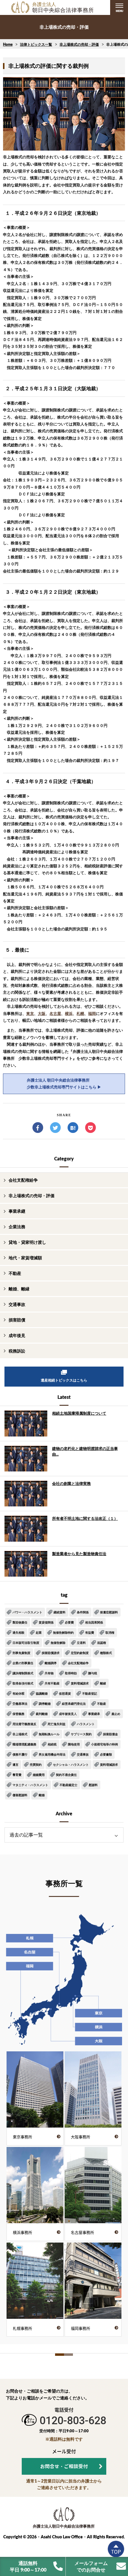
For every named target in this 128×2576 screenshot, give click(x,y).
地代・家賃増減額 (25, 1258)
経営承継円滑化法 (74, 1704)
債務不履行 (20, 1754)
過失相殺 (18, 1632)
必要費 (69, 1622)
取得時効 (71, 1673)
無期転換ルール (49, 1734)
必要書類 (106, 1754)
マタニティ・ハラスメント (30, 1785)
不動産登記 (90, 1693)
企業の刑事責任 (23, 1663)
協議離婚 (42, 1693)
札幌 (80, 1013)
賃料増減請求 (80, 1683)
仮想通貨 (65, 1693)
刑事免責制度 (21, 1653)
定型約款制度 (80, 1653)
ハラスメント (86, 1724)
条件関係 (83, 1612)
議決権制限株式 (23, 1673)
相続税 (52, 1744)
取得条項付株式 (23, 1683)
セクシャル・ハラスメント (71, 1765)
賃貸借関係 (46, 1622)
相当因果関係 (94, 1622)
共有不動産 (52, 1683)
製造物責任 (20, 1622)
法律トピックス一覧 (36, 44)
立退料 (81, 1643)
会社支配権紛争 (23, 1180)
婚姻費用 (39, 1775)
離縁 (103, 1683)
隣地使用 (74, 1744)
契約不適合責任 (66, 1775)
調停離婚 (45, 1704)
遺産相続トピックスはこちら (64, 1380)
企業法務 (17, 1227)
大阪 (42, 1013)
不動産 (15, 1273)
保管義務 (18, 1714)
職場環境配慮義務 (24, 1744)
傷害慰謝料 (20, 1795)
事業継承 (94, 1714)
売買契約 (36, 1765)
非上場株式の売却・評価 (79, 44)
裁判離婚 (42, 1714)
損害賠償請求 (51, 1653)
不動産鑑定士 (68, 1785)
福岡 (92, 1013)
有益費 (90, 1632)
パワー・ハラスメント (27, 1612)
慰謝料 (93, 1785)
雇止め (116, 1714)
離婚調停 (51, 1663)
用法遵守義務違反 (24, 1724)
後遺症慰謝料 (109, 1612)
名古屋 (55, 1013)
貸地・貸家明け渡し (27, 1242)
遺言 (15, 1765)
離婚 (42, 1795)
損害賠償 (17, 1320)
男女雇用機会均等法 (52, 1754)
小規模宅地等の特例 (104, 1744)
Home (8, 44)
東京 (30, 1013)
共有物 (49, 1673)
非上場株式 (20, 1734)
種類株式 (106, 1653)
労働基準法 (20, 1704)
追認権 (102, 1643)
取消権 (110, 1632)
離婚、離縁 (19, 1289)
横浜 (69, 1013)
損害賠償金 (110, 1734)
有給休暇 (18, 1693)
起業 (39, 1632)
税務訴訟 (17, 1351)
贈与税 (93, 1673)
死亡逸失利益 (57, 1724)
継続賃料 (60, 1612)
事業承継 (17, 1211)
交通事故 (17, 1304)
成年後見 (17, 1335)
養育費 (17, 1775)
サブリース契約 (81, 1734)
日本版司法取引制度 (26, 1643)
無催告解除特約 (63, 1632)
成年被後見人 (68, 1714)
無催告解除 (58, 1643)
